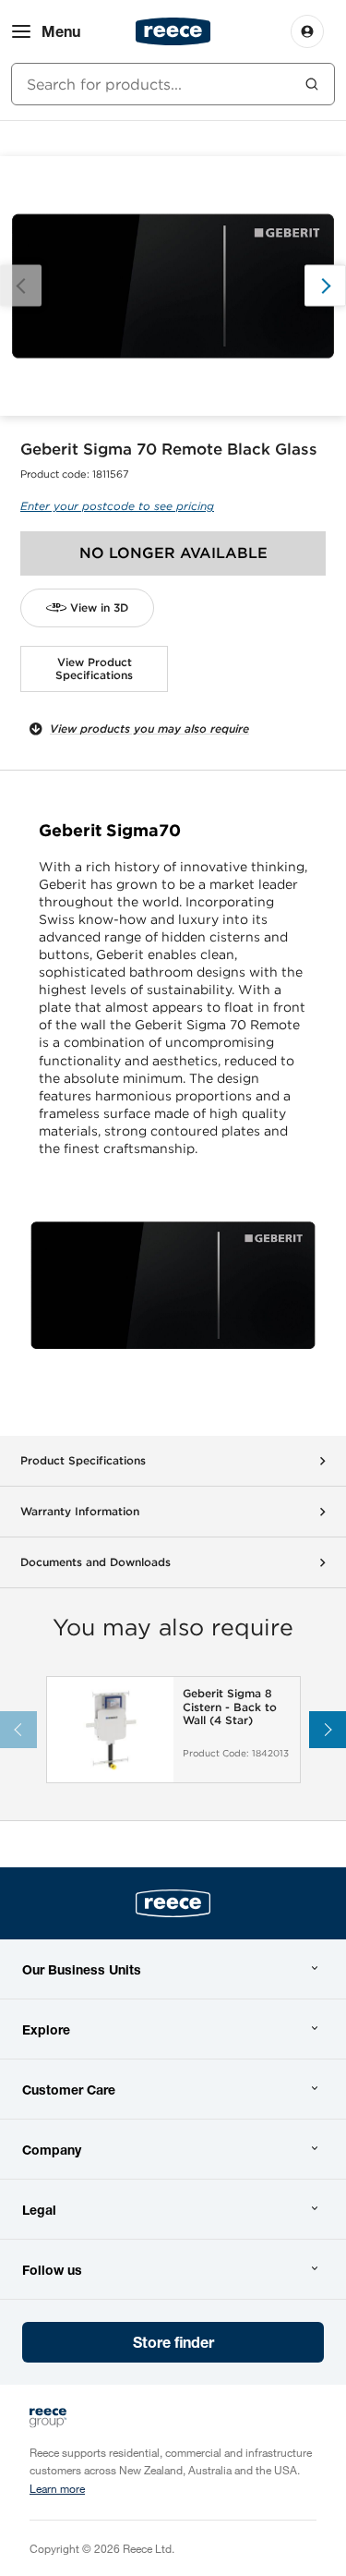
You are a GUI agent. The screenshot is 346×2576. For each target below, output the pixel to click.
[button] (325, 286)
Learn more (57, 2488)
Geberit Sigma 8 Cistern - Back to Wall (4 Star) (230, 1707)
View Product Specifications (94, 668)
